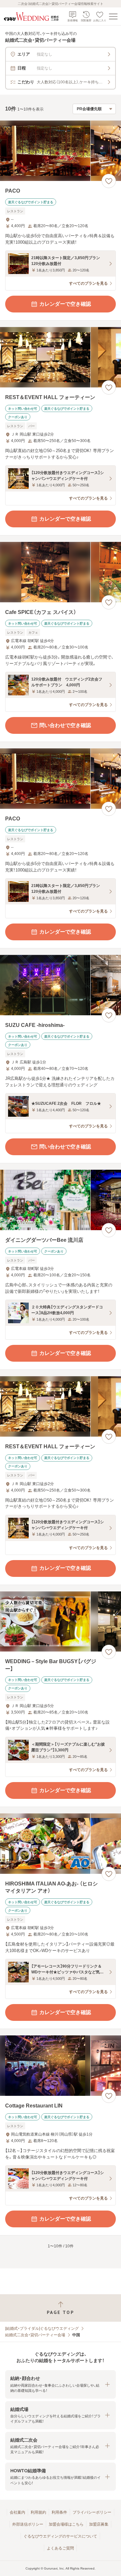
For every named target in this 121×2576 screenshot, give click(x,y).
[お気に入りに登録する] (109, 181)
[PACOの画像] (60, 151)
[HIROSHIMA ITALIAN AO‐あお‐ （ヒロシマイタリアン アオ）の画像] (60, 1844)
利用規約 (38, 2512)
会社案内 (17, 2512)
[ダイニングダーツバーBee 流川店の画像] (60, 1200)
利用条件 (59, 2512)
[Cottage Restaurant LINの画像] (60, 2066)
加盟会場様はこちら (66, 2524)
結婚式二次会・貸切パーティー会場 (35, 2335)
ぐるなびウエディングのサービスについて (60, 2536)
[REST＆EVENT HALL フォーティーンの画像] (60, 357)
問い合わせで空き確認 (65, 725)
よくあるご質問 (60, 2548)
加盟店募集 (99, 2524)
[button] (60, 2384)
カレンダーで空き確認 (65, 304)
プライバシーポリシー (92, 2512)
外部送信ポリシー (28, 2524)
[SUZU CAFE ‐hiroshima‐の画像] (60, 985)
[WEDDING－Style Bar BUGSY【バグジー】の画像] (60, 1622)
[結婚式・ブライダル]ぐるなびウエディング (42, 2328)
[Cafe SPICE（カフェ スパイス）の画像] (60, 572)
